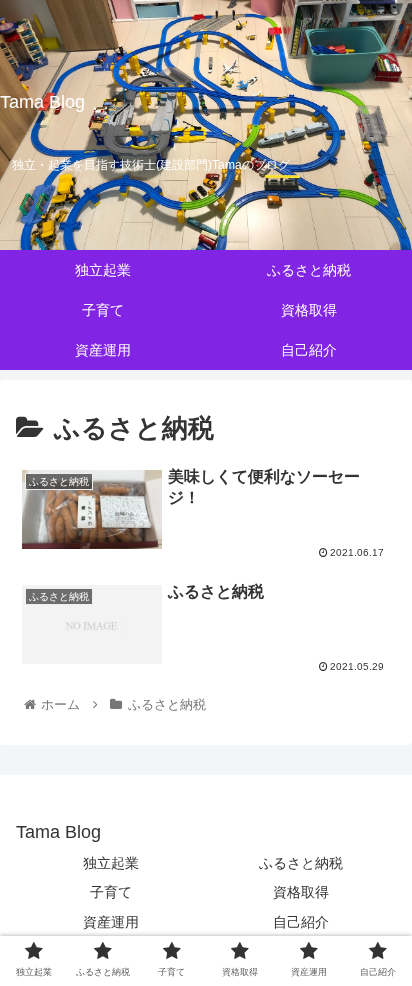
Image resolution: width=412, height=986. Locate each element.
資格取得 (301, 892)
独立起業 (111, 863)
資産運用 (111, 922)
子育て (111, 892)
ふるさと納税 (301, 863)
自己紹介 (301, 922)
